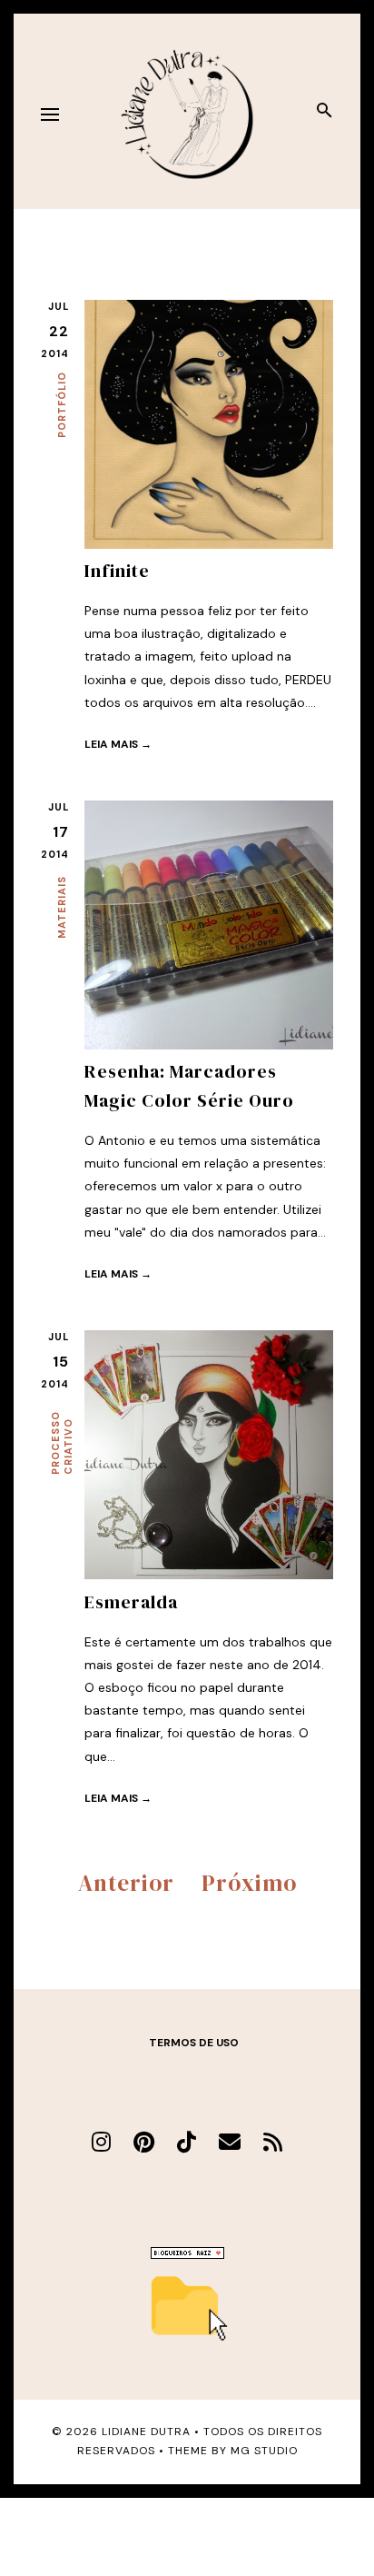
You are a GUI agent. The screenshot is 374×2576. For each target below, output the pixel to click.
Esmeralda (131, 1602)
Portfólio (62, 405)
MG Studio (264, 2451)
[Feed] (273, 2142)
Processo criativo (62, 1443)
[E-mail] (230, 2142)
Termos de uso (194, 2043)
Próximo (249, 1883)
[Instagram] (101, 2142)
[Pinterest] (144, 2142)
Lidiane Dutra (146, 2432)
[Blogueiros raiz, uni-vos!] (187, 2254)
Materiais (62, 907)
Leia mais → (118, 744)
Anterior (126, 1883)
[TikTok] (187, 2142)
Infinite (117, 571)
